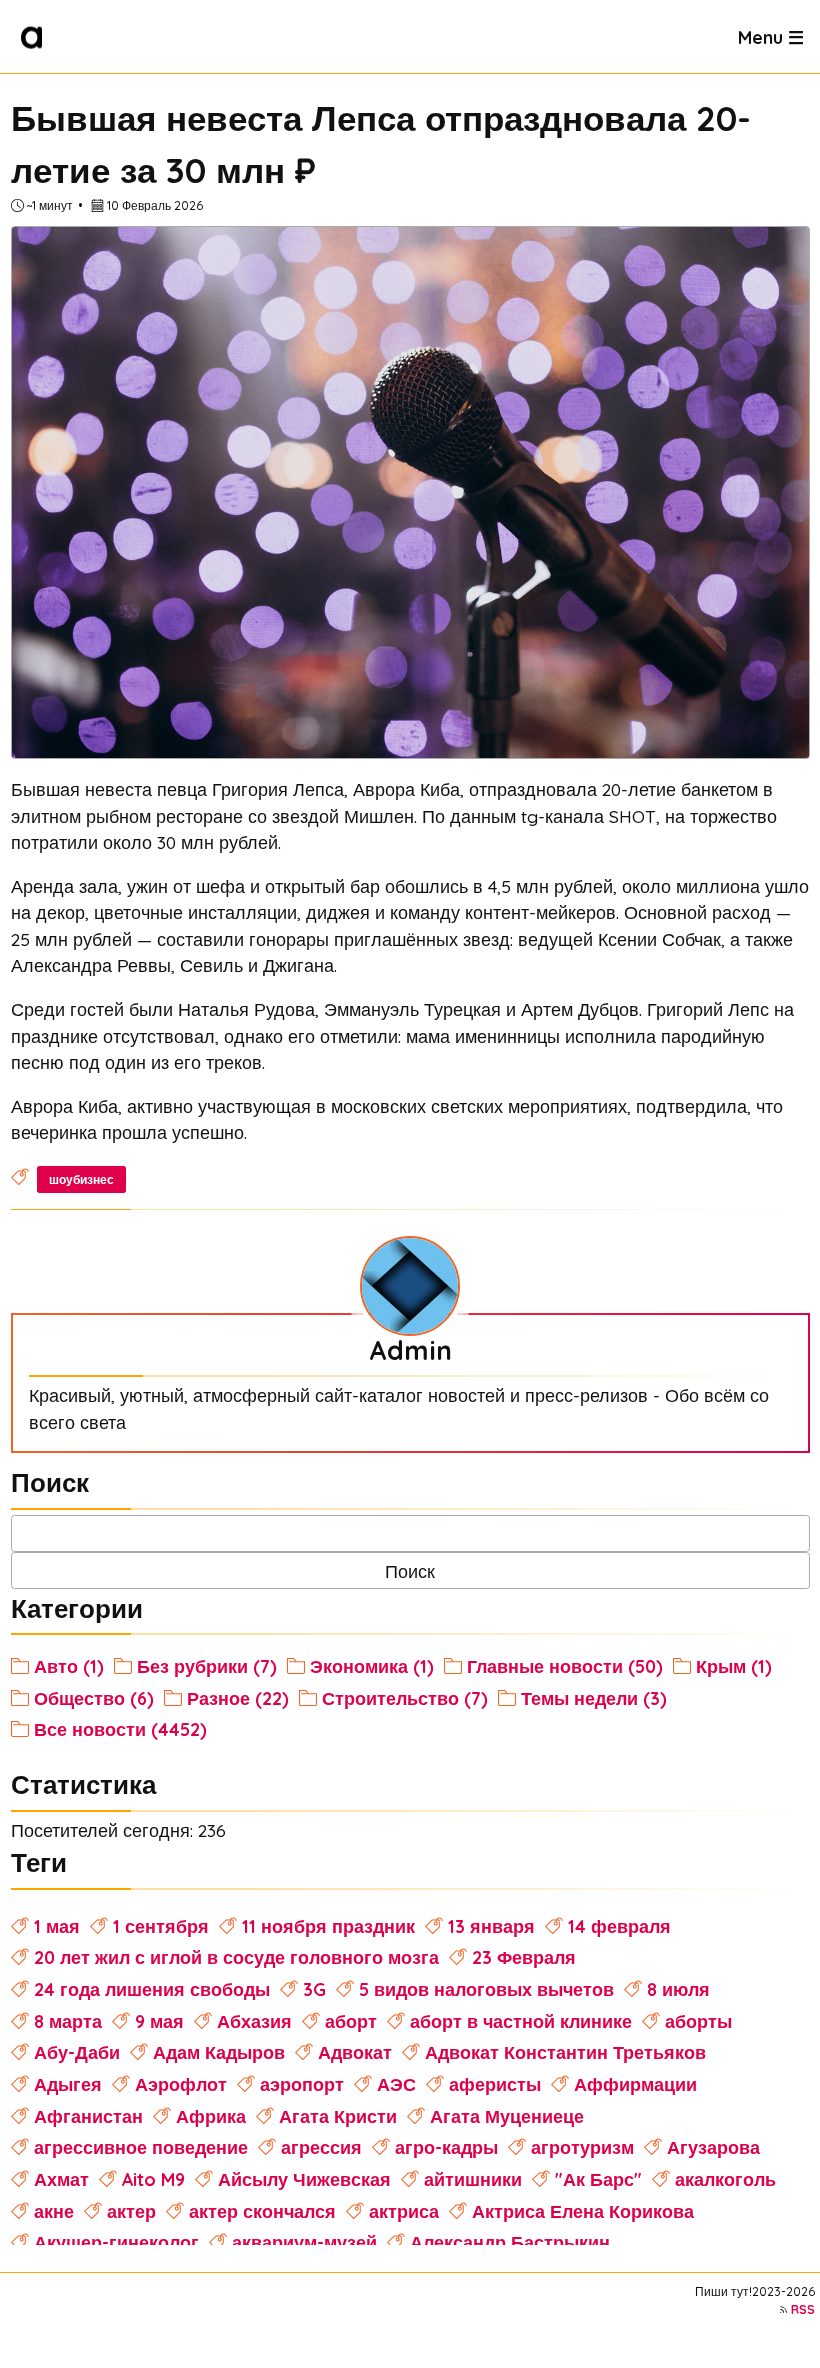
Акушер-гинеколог (116, 2242)
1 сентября (161, 1926)
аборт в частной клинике (521, 2021)
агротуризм (582, 2147)
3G (314, 1989)
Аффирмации (635, 2084)
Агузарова (713, 2147)
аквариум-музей (304, 2242)
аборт (351, 2021)
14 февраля (619, 1926)
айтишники (473, 2179)
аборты (698, 2021)
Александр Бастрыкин (510, 2242)
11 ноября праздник (328, 1926)
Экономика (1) (372, 1666)
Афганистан (88, 2116)
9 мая (159, 2021)
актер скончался (262, 2211)
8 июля (678, 1989)
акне (54, 2211)
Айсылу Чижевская (304, 2179)
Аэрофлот (181, 2084)
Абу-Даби (77, 2052)
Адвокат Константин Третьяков (565, 2052)
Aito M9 (153, 2179)
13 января (491, 1926)
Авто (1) (69, 1666)
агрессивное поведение (141, 2147)
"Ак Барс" (598, 2179)
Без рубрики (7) (207, 1666)
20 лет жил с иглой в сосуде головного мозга (236, 1957)
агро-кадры (446, 2147)
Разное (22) (238, 1698)
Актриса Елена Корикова (583, 2211)
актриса (404, 2211)
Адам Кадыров (219, 2052)
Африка (211, 2116)
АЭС (396, 2084)
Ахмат (61, 2179)
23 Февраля (524, 1957)
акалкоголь (725, 2179)
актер (131, 2211)
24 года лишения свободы (152, 1989)
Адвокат (355, 2052)
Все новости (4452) (120, 1729)
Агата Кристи (338, 2116)
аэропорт (302, 2084)
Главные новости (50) (565, 1666)
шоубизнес (81, 1179)
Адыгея (68, 2084)
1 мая (57, 1926)
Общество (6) (94, 1698)
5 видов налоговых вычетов (486, 1989)
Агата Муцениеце (507, 2116)
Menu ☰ (771, 36)
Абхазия (254, 2021)
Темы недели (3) (594, 1698)
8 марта (68, 2021)
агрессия (321, 2147)
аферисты (495, 2084)
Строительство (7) (405, 1698)
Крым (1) (734, 1666)
